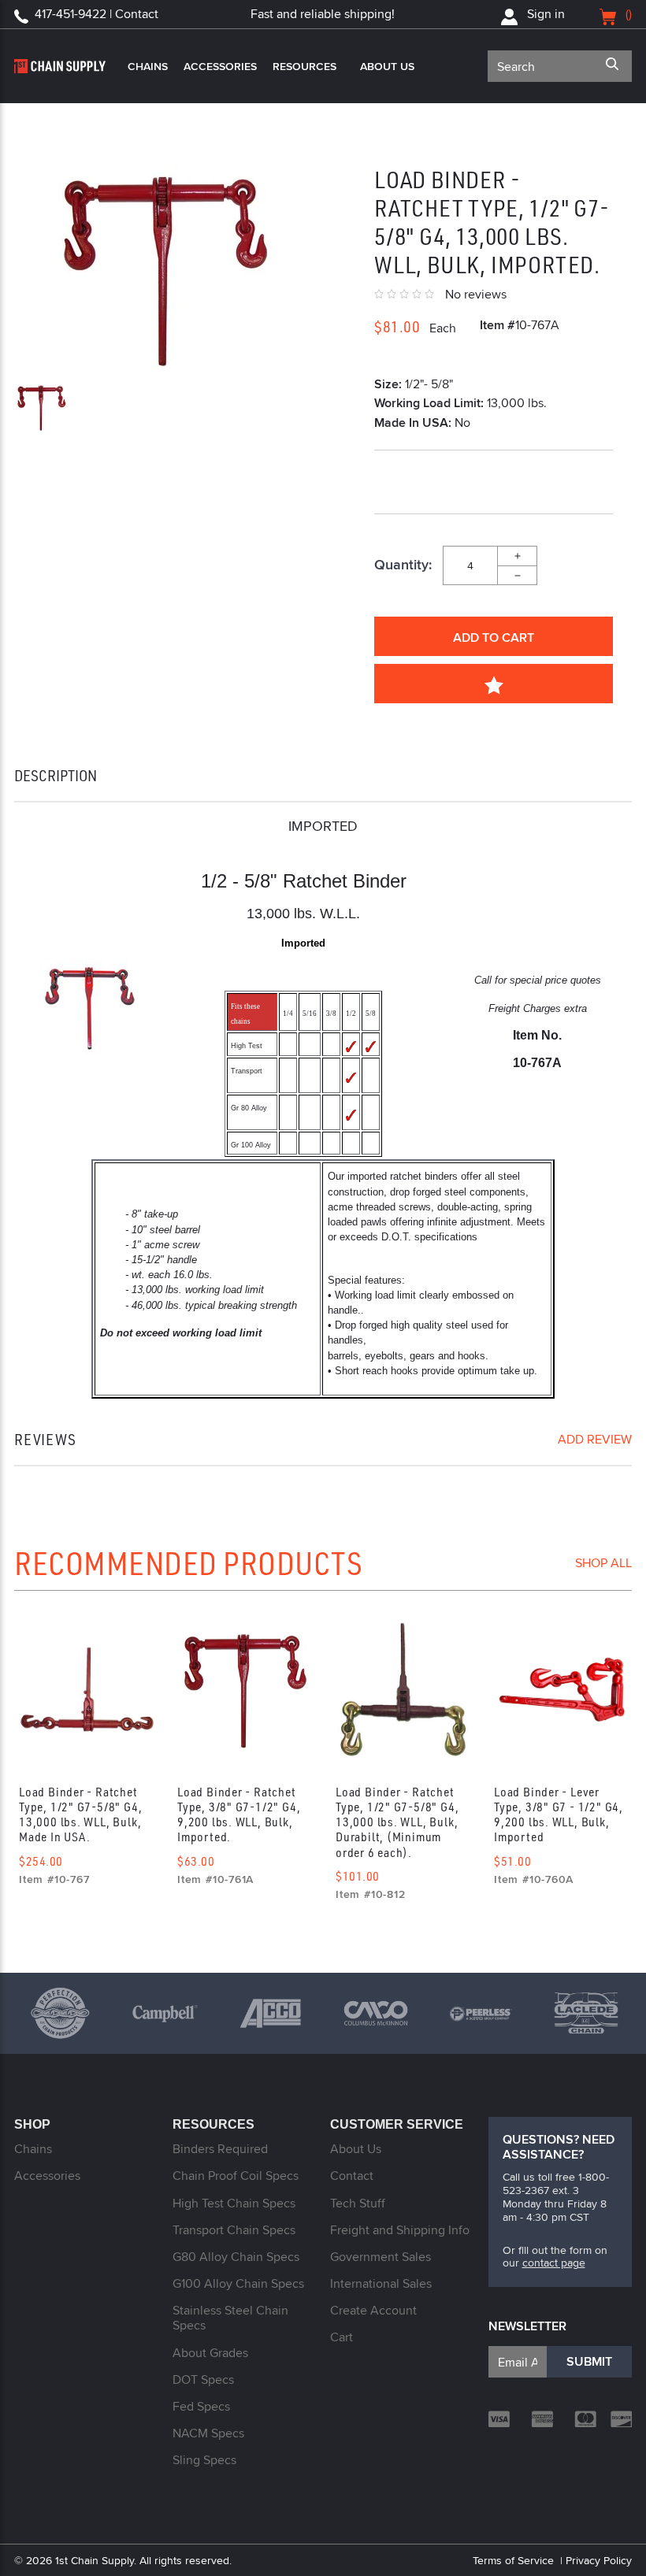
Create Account (373, 2310)
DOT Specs (203, 2380)
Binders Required (220, 2149)
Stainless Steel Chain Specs (230, 2318)
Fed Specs (201, 2406)
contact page (554, 2263)
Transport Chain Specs (234, 2230)
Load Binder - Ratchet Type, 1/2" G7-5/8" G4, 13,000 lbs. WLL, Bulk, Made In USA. (80, 1814)
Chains (148, 66)
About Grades (210, 2353)
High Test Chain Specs (234, 2203)
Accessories (220, 66)
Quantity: (403, 565)
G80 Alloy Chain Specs (236, 2257)
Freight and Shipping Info (400, 2230)
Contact (352, 2176)
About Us (387, 66)
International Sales (381, 2283)
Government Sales (381, 2257)
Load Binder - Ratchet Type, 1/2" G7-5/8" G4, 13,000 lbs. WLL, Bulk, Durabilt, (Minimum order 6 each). (397, 1822)
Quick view (86, 1695)
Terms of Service (513, 2560)
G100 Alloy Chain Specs (238, 2283)
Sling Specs (204, 2460)
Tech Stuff (358, 2203)
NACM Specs (208, 2433)
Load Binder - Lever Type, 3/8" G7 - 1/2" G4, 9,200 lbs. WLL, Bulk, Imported (559, 1814)
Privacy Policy (599, 2560)
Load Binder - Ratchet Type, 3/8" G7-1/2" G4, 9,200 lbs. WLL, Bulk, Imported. (239, 1814)
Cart (342, 2337)
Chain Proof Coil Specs (236, 2176)
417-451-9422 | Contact (97, 14)
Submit (589, 2361)
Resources (304, 66)
